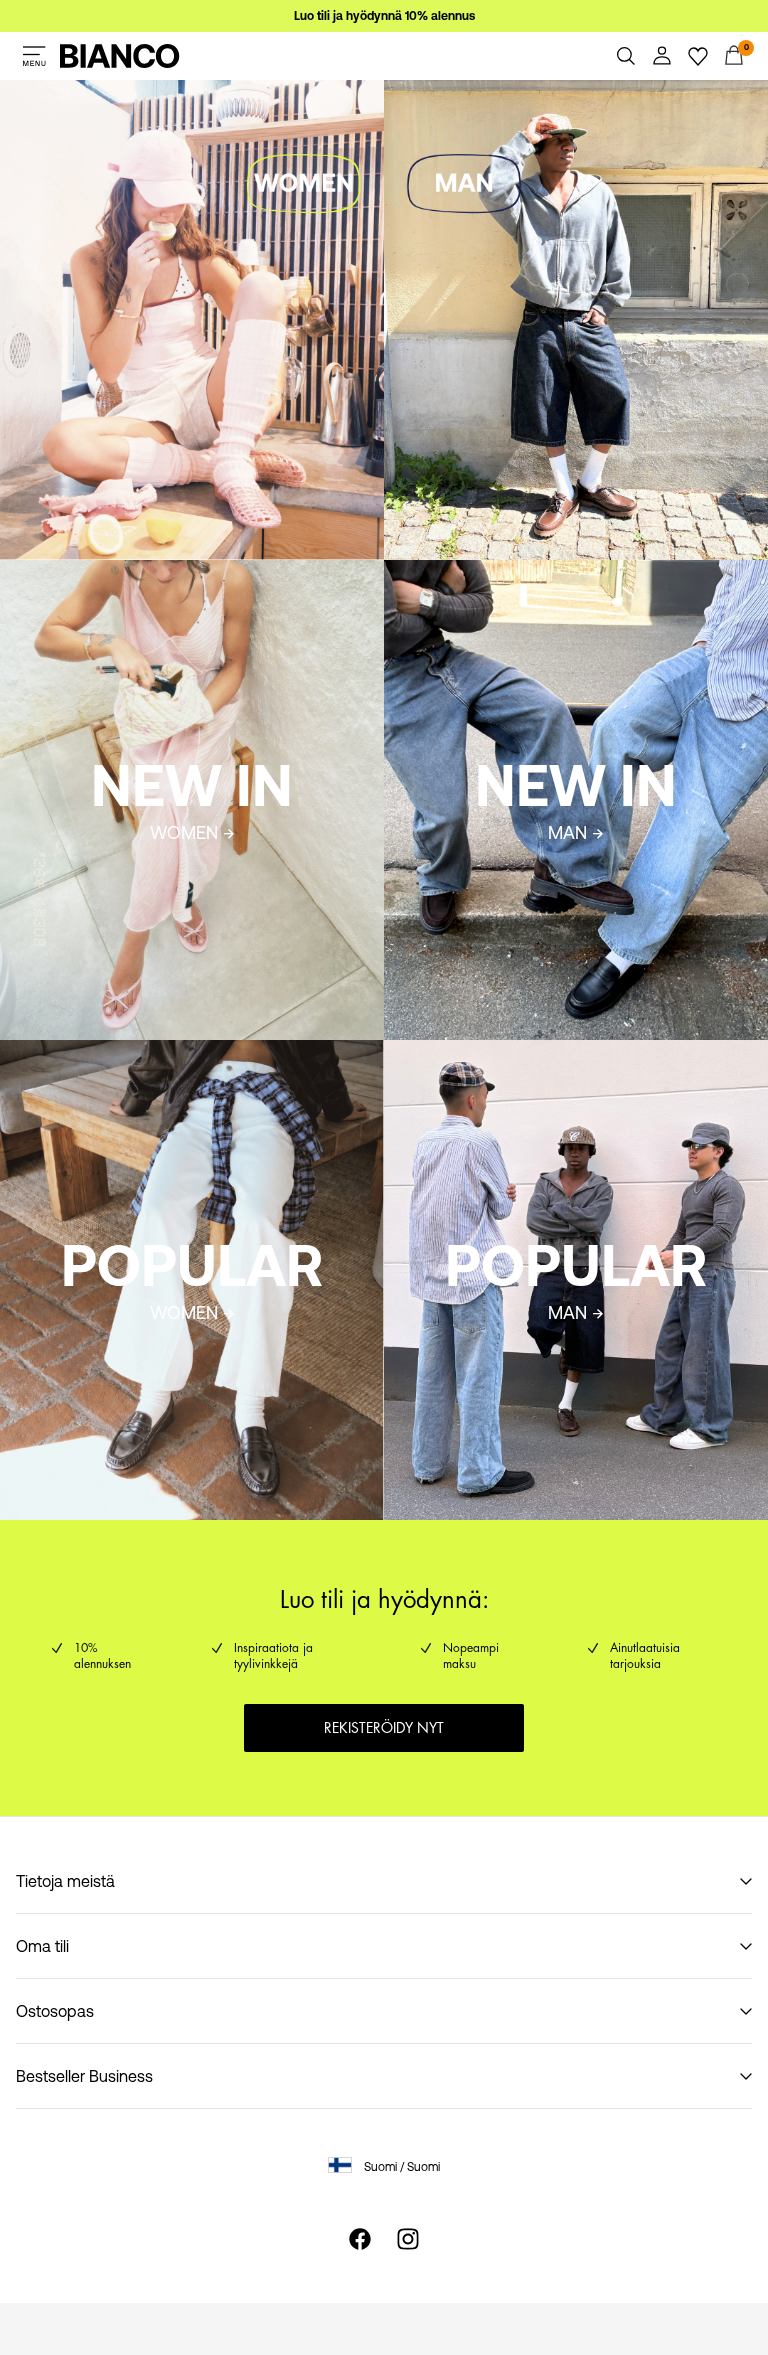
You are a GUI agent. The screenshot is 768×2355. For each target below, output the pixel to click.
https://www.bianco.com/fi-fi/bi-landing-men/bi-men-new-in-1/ (557, 584)
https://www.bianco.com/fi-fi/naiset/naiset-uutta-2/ (183, 572)
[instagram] (408, 2239)
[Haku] (626, 56)
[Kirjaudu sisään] (662, 56)
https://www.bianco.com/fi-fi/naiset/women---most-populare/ (187, 1064)
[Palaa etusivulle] (120, 56)
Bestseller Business (84, 2076)
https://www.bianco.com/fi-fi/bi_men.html (531, 92)
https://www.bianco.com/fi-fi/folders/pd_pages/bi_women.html (128, 104)
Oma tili (42, 1946)
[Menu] (34, 56)
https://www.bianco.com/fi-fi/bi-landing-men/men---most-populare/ (573, 1064)
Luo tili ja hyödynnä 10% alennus (384, 16)
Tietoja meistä (65, 1881)
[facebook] (360, 2239)
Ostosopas (55, 2011)
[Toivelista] (698, 56)
